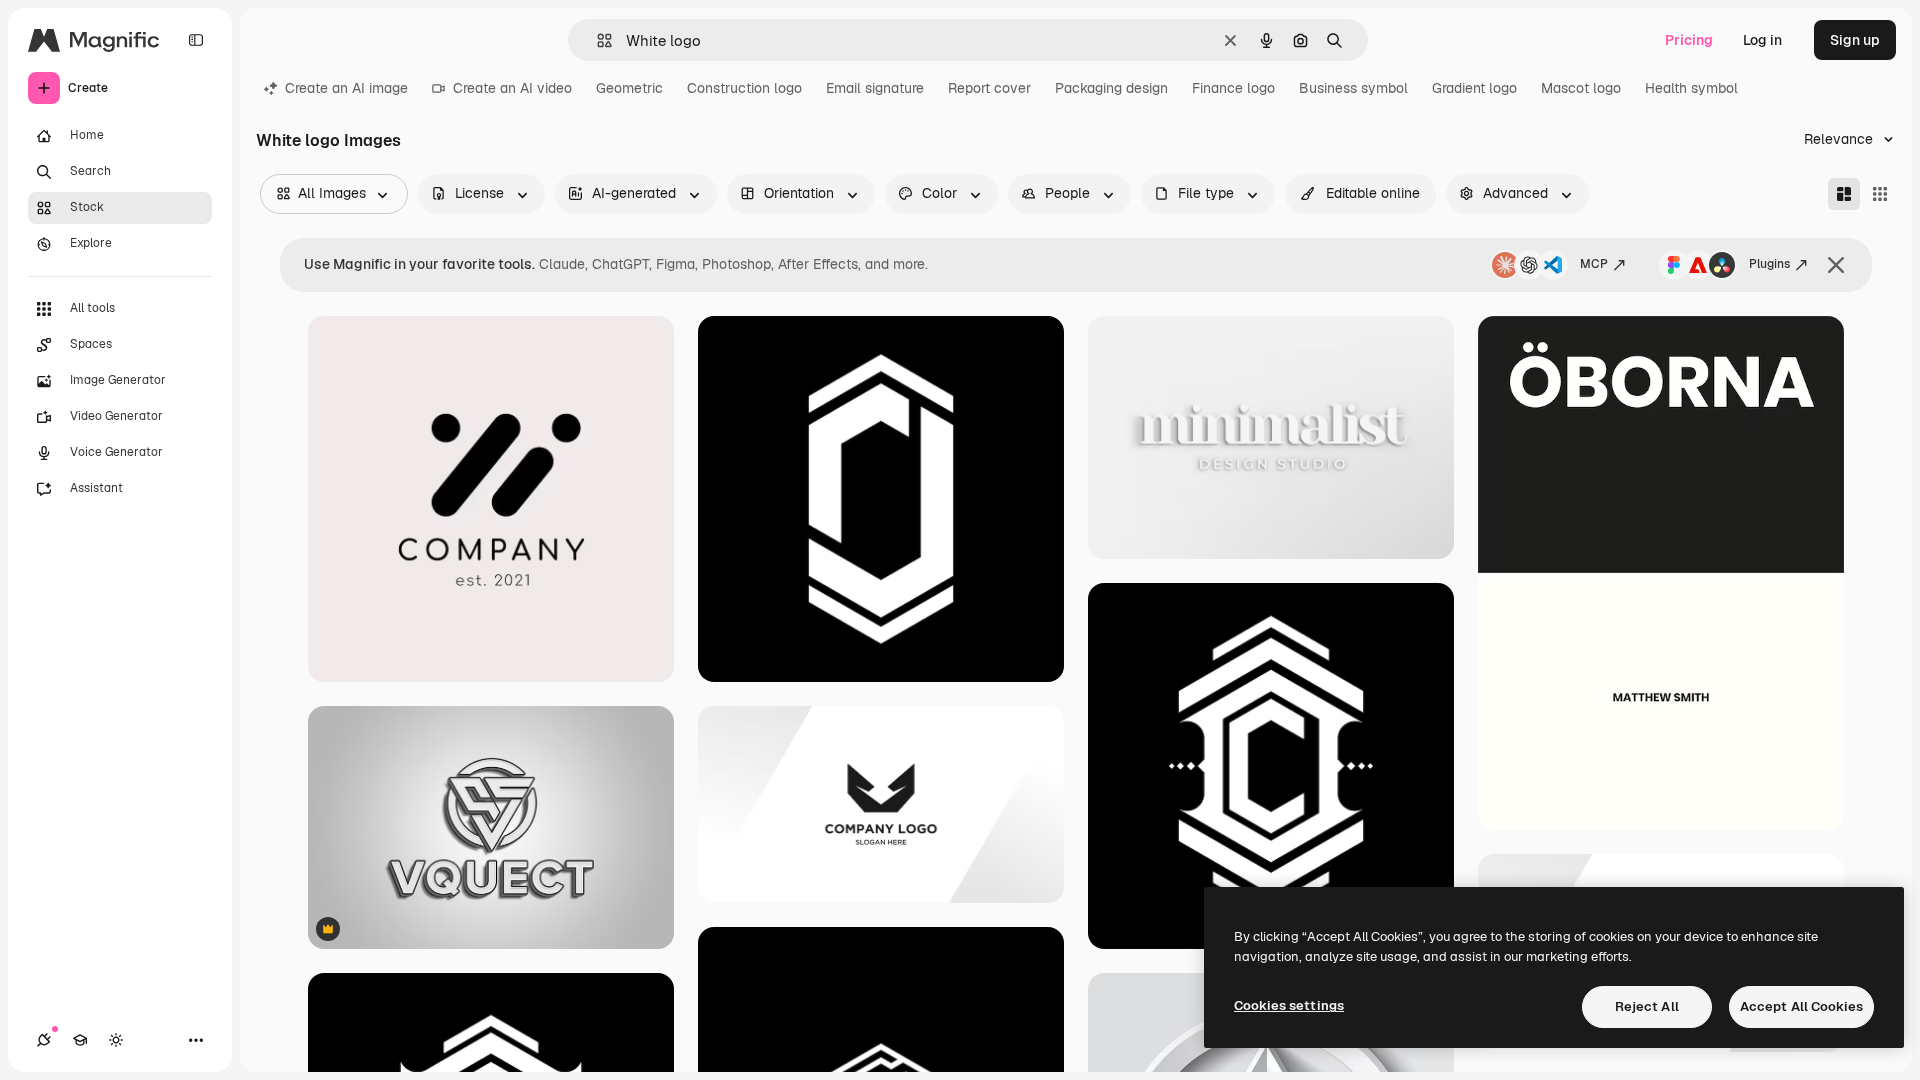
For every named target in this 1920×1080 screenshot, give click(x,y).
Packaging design (1111, 88)
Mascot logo (1581, 88)
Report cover (989, 88)
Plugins (1769, 264)
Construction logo (744, 88)
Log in (1762, 40)
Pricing (1689, 40)
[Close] (1836, 265)
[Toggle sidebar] (196, 40)
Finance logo (1233, 88)
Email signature (875, 88)
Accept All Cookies (1801, 1006)
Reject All (1647, 1006)
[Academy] (80, 1040)
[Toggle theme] (116, 1040)
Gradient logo (1474, 88)
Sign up (1855, 40)
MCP (1594, 264)
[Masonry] (1844, 194)
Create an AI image (346, 88)
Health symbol (1691, 88)
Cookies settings (1289, 1005)
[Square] (1880, 194)
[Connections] (44, 1040)
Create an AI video (512, 88)
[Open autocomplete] (596, 40)
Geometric (629, 88)
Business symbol (1353, 88)
